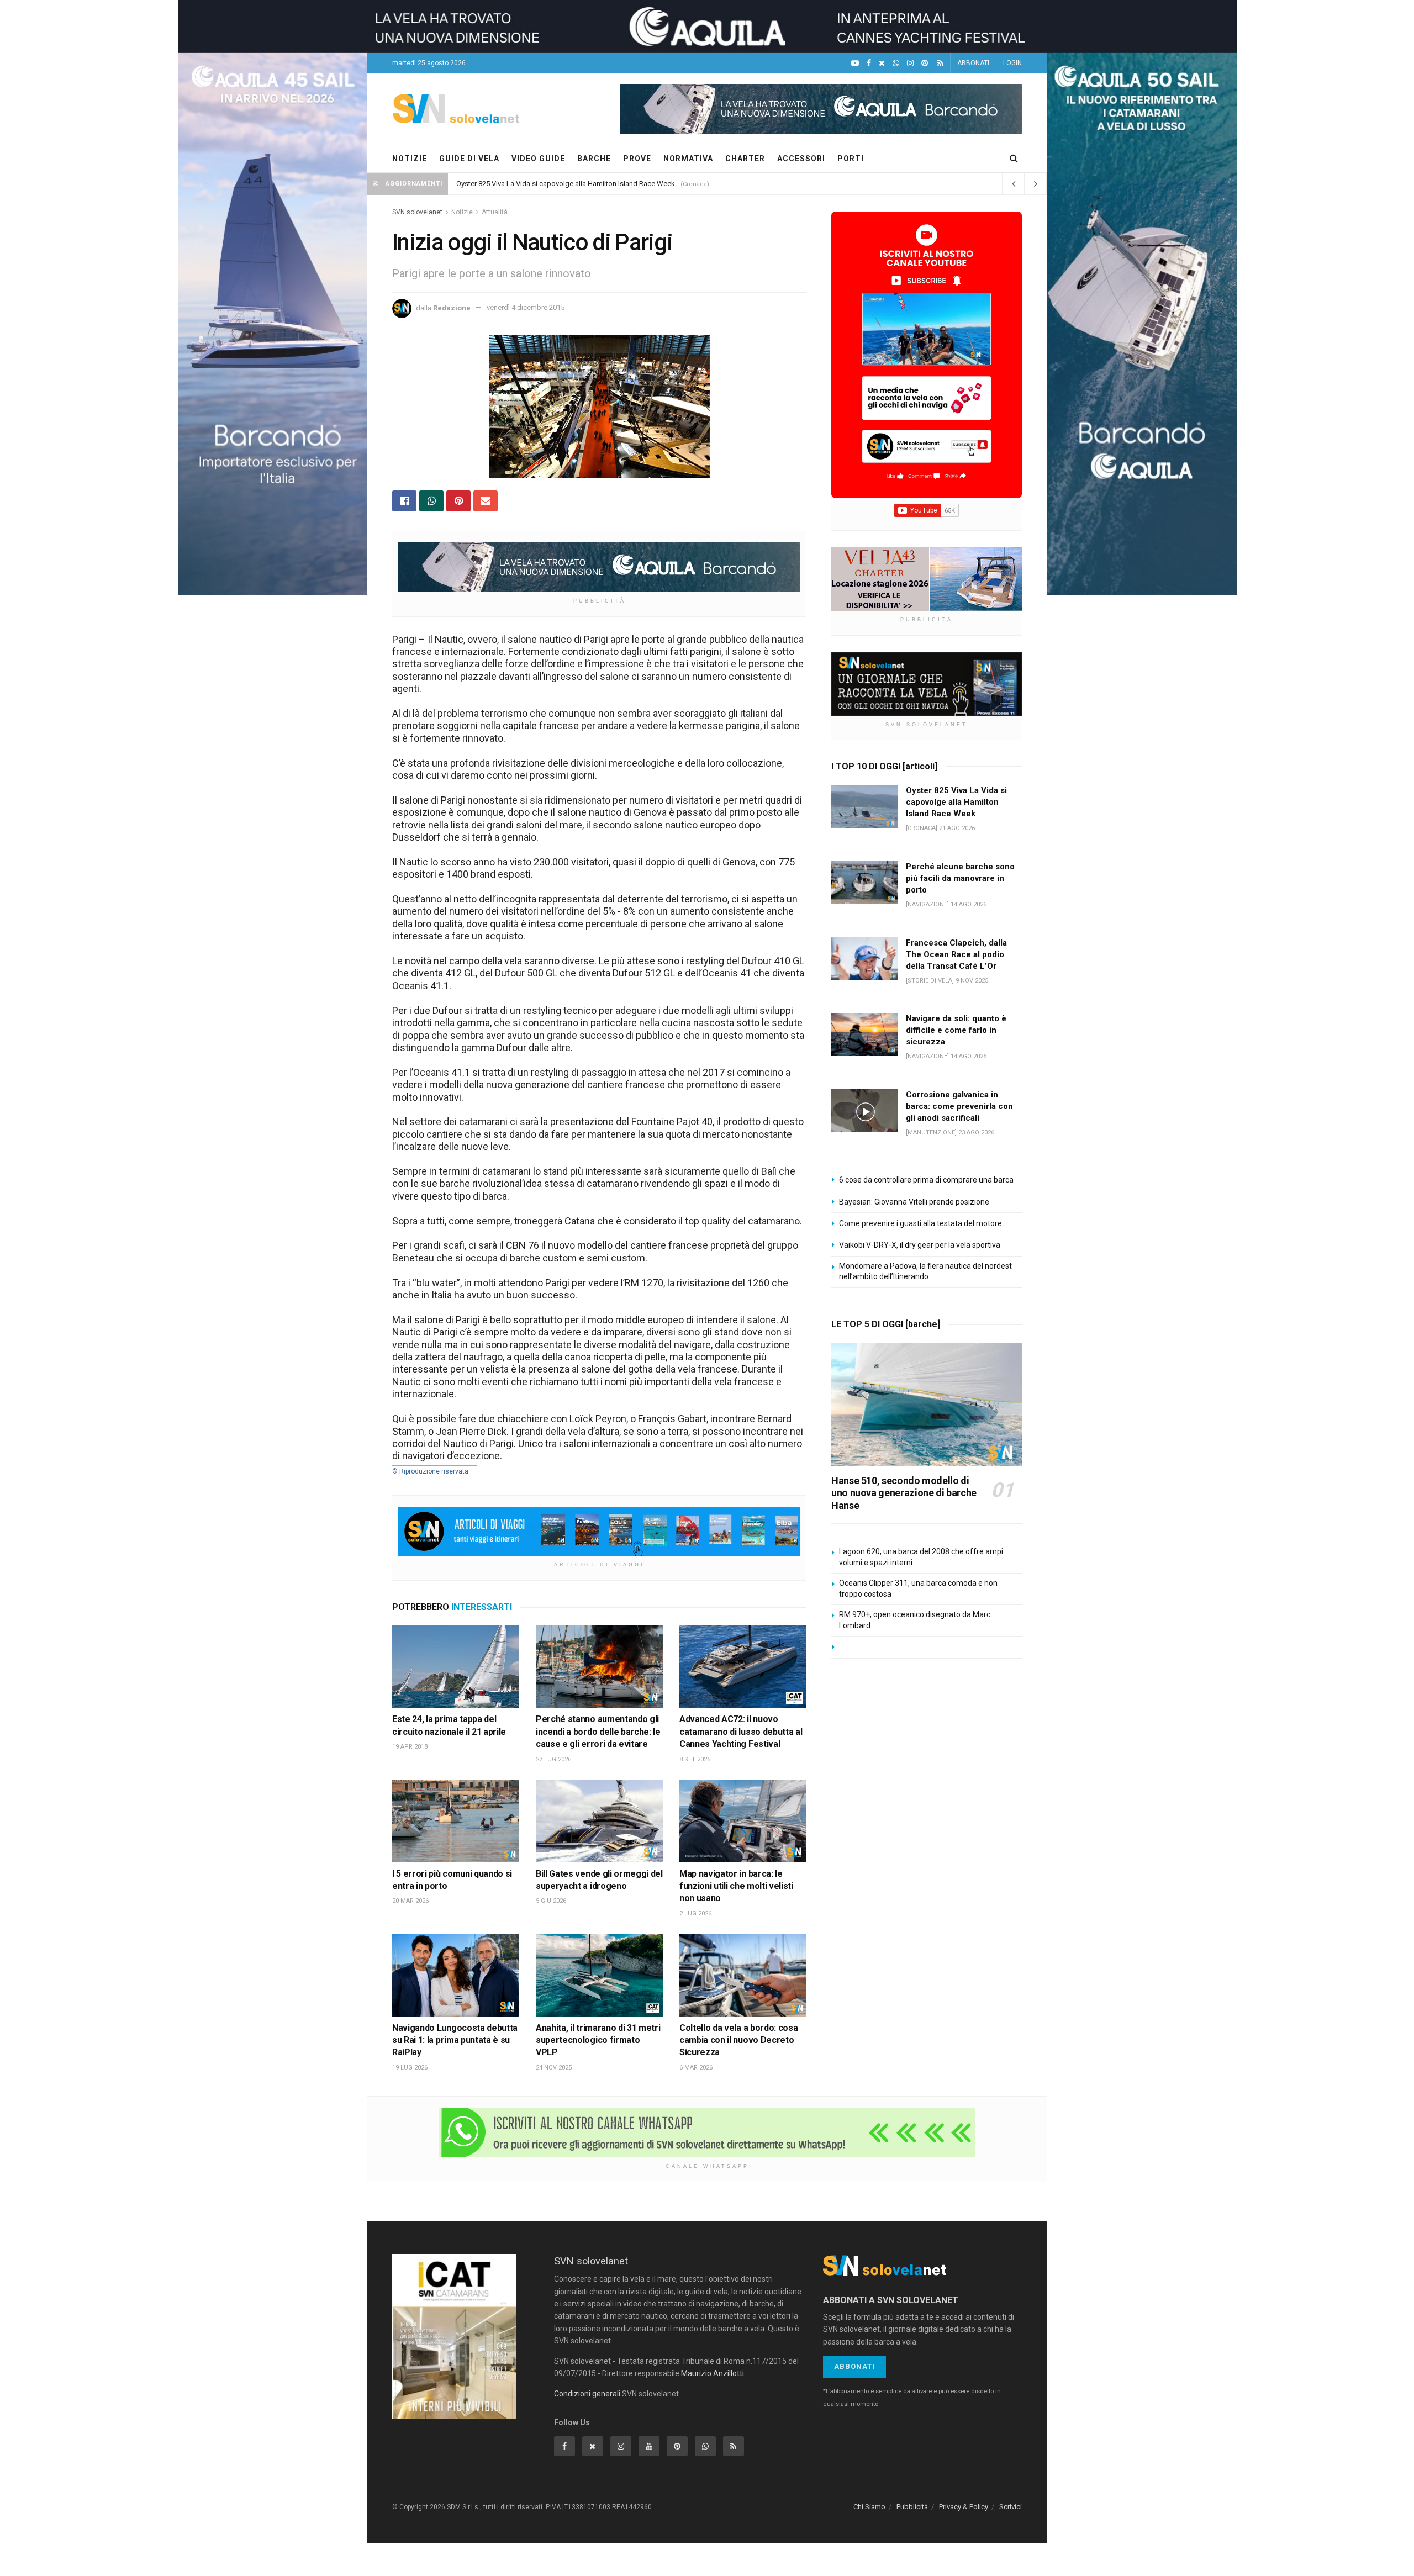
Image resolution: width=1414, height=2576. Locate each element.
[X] (882, 63)
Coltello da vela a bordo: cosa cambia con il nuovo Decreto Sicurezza (738, 2040)
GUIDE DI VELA (469, 159)
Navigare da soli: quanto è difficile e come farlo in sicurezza (956, 1030)
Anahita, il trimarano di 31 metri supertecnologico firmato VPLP (598, 2040)
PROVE (637, 159)
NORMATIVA (688, 159)
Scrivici (1011, 2507)
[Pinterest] (925, 63)
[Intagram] (910, 63)
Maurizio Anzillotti (713, 2373)
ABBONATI (973, 63)
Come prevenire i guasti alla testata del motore (920, 1223)
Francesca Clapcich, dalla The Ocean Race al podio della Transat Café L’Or (956, 954)
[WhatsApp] (896, 63)
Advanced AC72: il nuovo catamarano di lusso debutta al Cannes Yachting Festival (741, 1732)
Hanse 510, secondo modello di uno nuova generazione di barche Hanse (904, 1493)
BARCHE (594, 159)
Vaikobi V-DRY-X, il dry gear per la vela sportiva (920, 1245)
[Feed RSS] (940, 63)
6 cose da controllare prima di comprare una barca (926, 1180)
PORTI (851, 159)
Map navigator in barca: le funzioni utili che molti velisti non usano (736, 1886)
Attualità (495, 212)
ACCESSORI (801, 159)
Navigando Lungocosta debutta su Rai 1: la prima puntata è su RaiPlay (455, 2040)
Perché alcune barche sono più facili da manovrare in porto (960, 878)
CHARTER (745, 159)
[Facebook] (869, 63)
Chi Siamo (869, 2507)
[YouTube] (855, 63)
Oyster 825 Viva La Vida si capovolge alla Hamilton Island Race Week (566, 184)
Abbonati (854, 2366)
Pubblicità (912, 2507)
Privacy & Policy (964, 2507)
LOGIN (1012, 63)
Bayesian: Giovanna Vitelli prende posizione (914, 1202)
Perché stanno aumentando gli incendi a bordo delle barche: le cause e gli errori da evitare (598, 1732)
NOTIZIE (410, 159)
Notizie (462, 212)
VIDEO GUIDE (538, 159)
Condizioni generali (587, 2394)
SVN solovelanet (417, 212)
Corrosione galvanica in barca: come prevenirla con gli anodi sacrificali (959, 1106)
